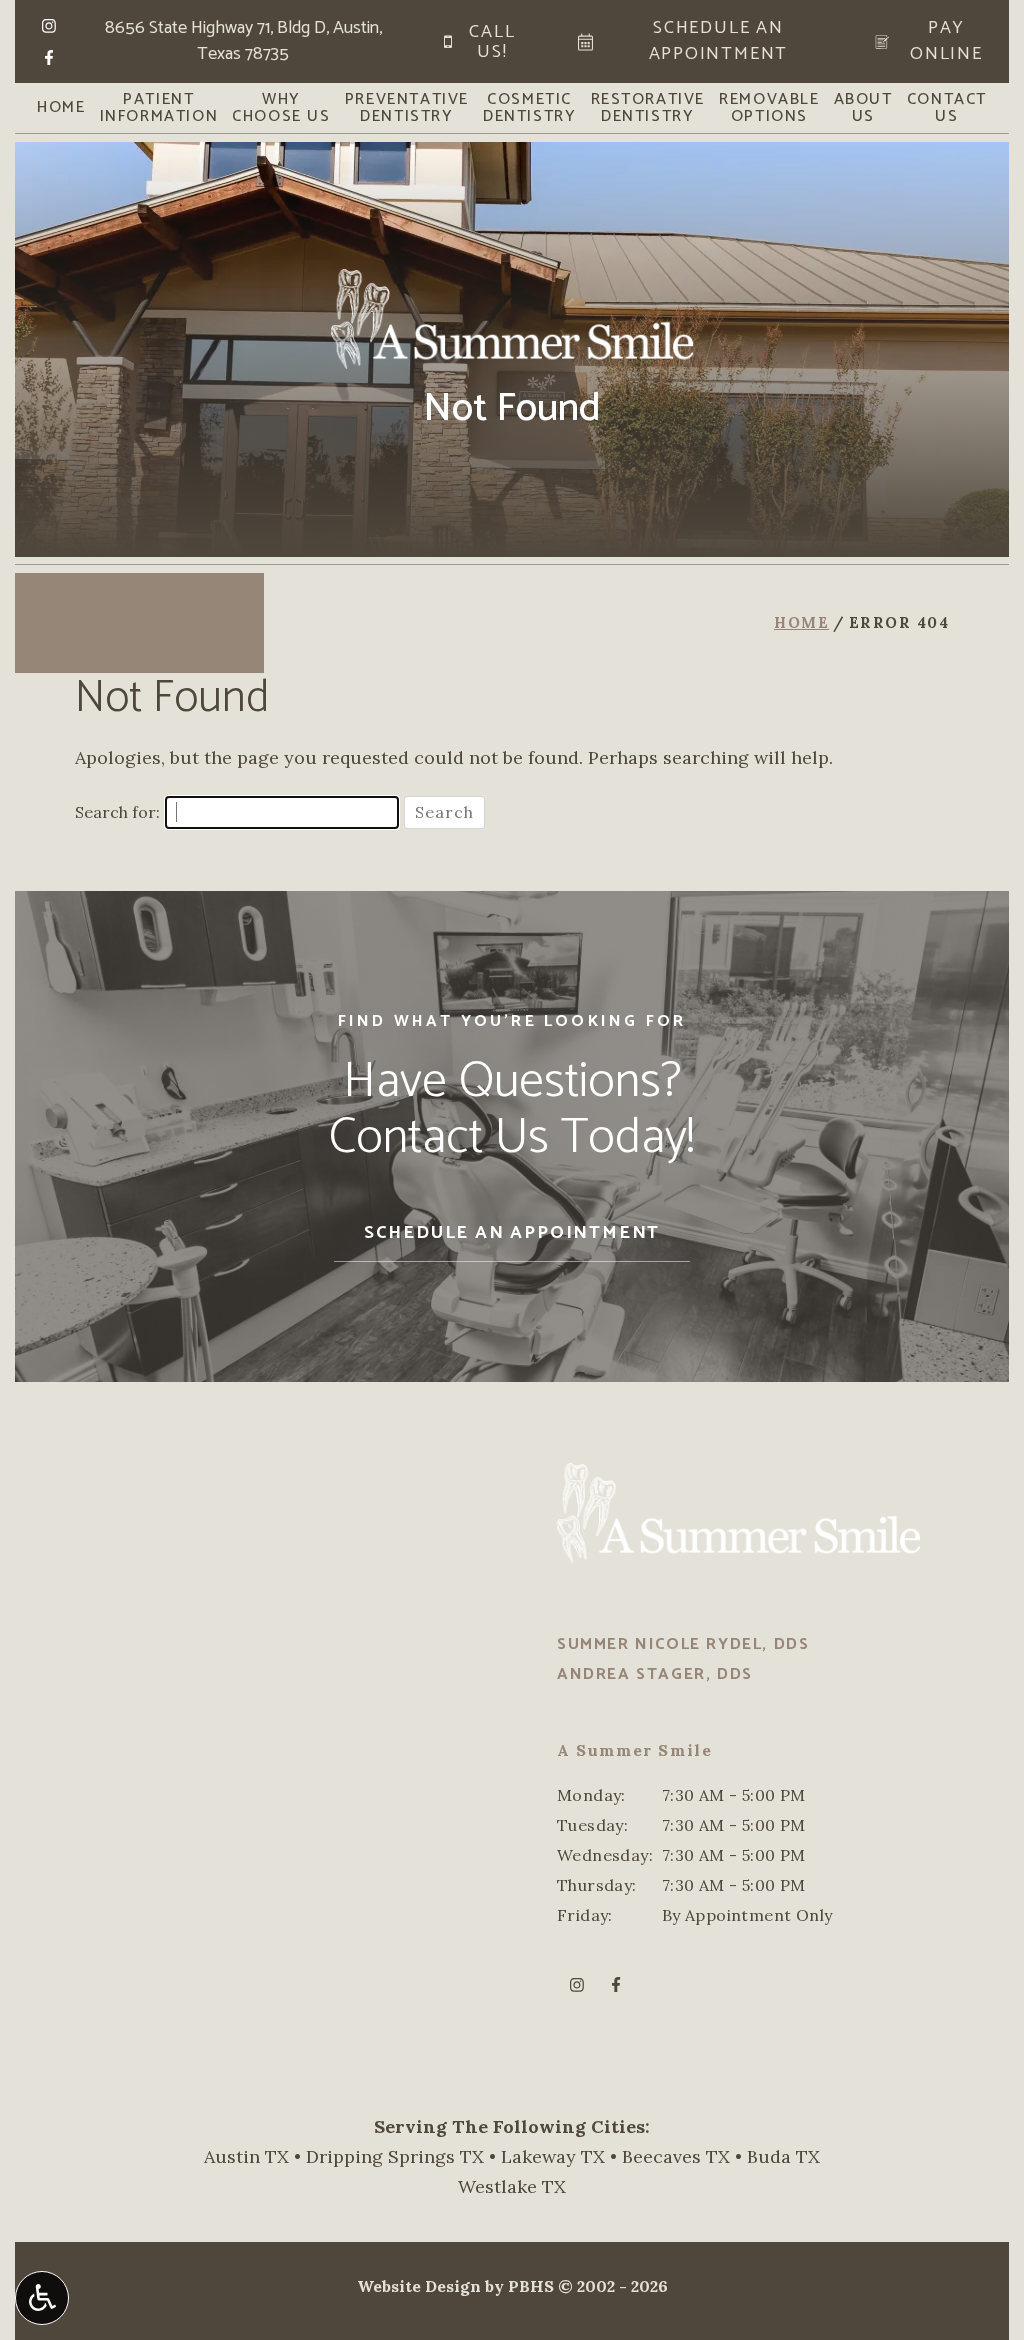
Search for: (117, 812)
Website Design (419, 2286)
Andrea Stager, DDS (655, 1674)
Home (61, 108)
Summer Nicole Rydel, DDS (683, 1644)
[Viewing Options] (42, 2298)
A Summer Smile (634, 1750)
